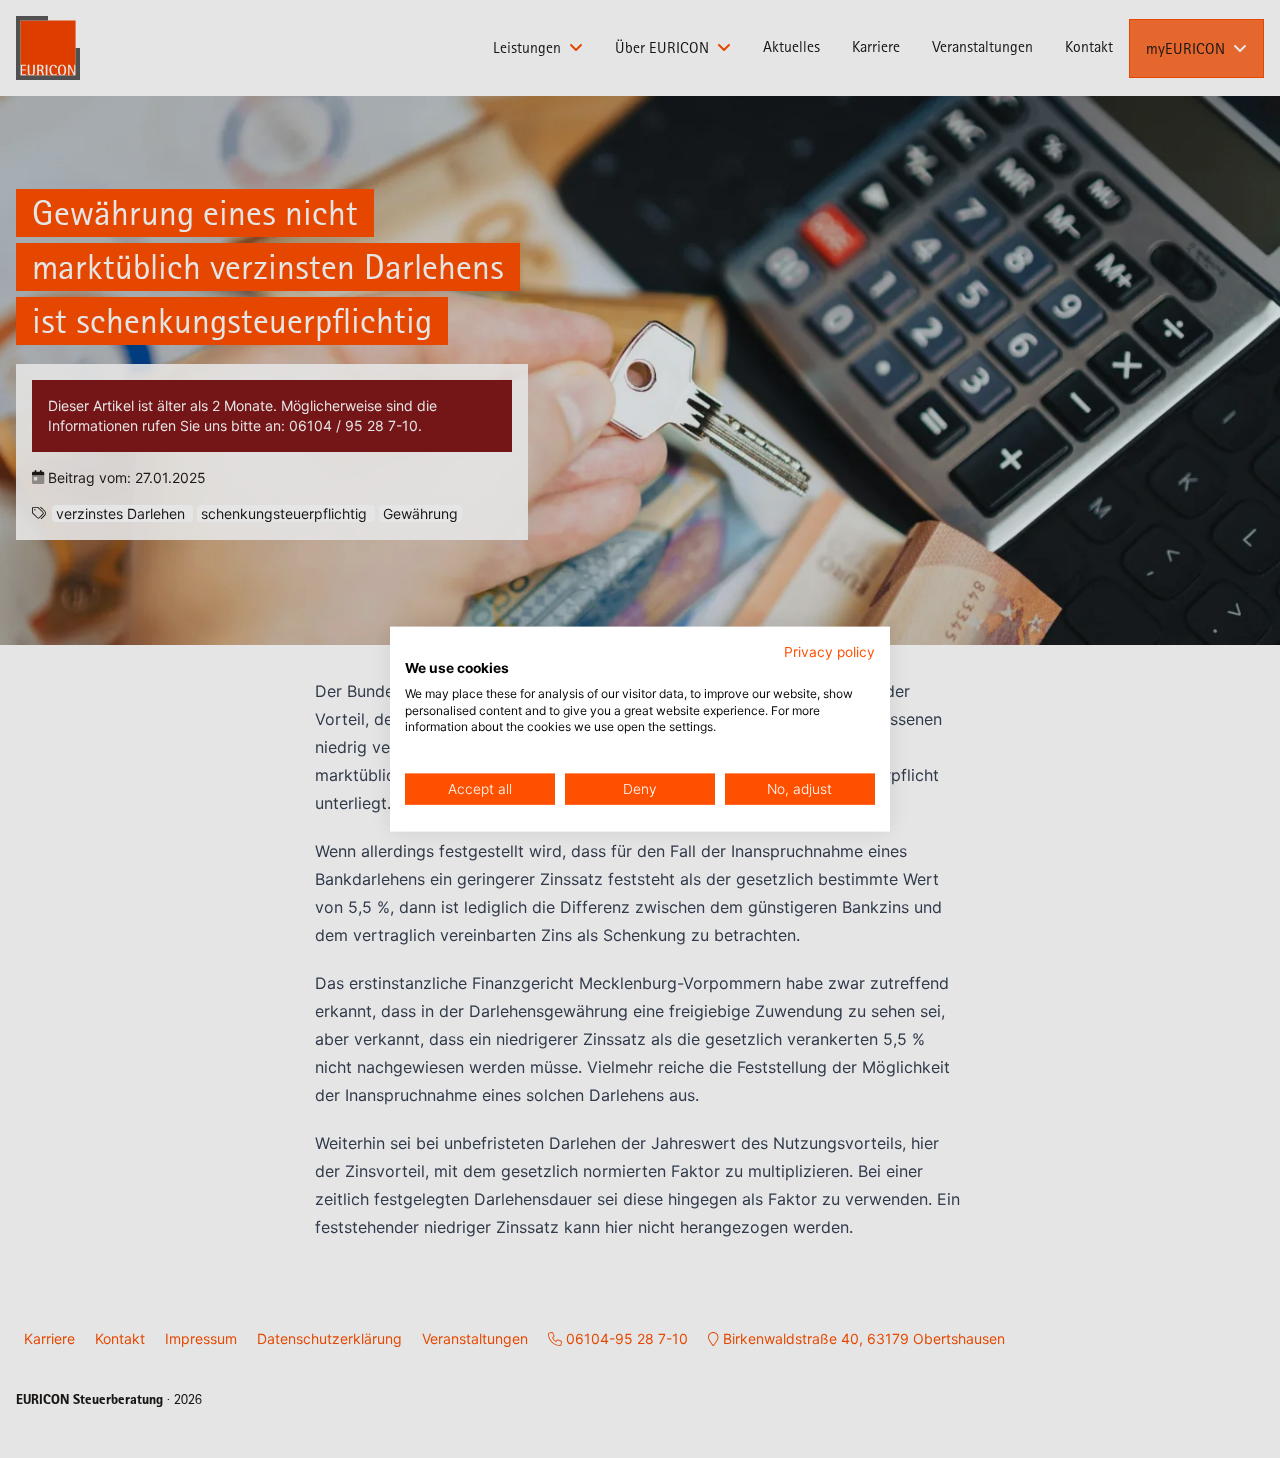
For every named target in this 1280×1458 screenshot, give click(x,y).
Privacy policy (829, 652)
